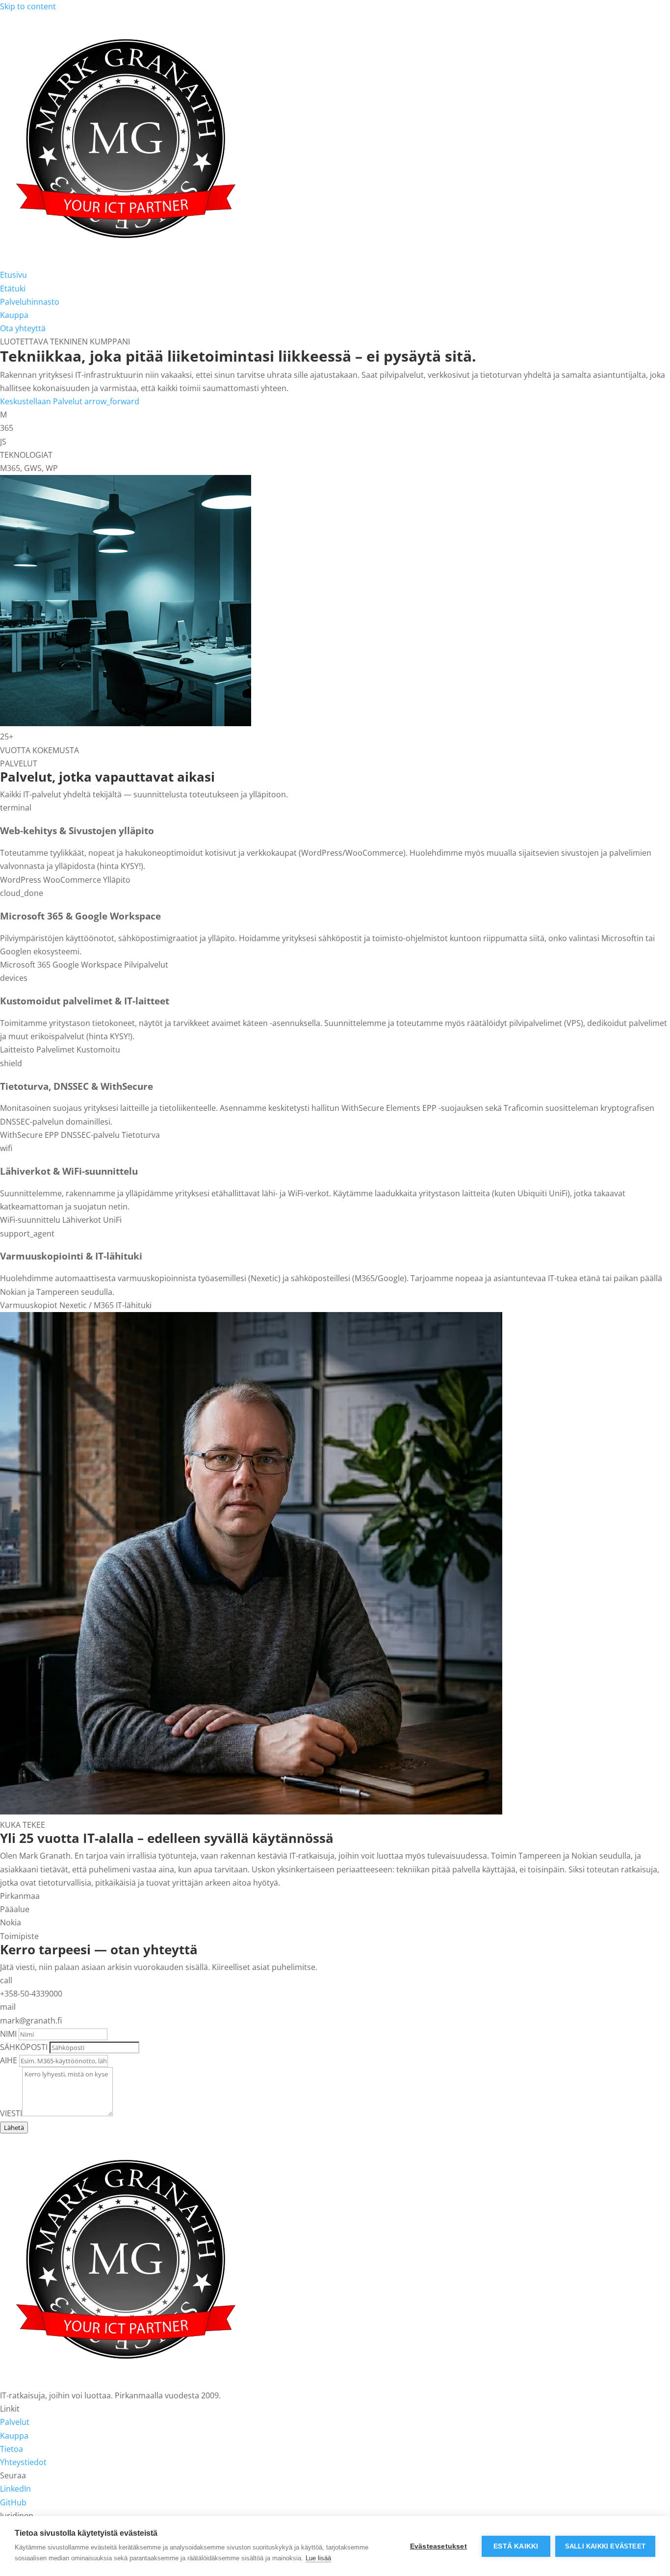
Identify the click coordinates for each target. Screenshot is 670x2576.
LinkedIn (15, 2489)
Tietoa (12, 2449)
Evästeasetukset (438, 2546)
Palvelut (96, 401)
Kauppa (14, 315)
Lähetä (14, 2128)
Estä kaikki (516, 2546)
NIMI (8, 2034)
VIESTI (11, 2113)
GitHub (13, 2502)
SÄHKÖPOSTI (24, 2047)
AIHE (9, 2060)
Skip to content (28, 6)
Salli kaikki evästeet (605, 2546)
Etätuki (13, 289)
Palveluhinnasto (30, 302)
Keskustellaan (26, 401)
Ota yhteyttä (23, 328)
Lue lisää (318, 2558)
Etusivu (13, 275)
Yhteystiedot (23, 2462)
